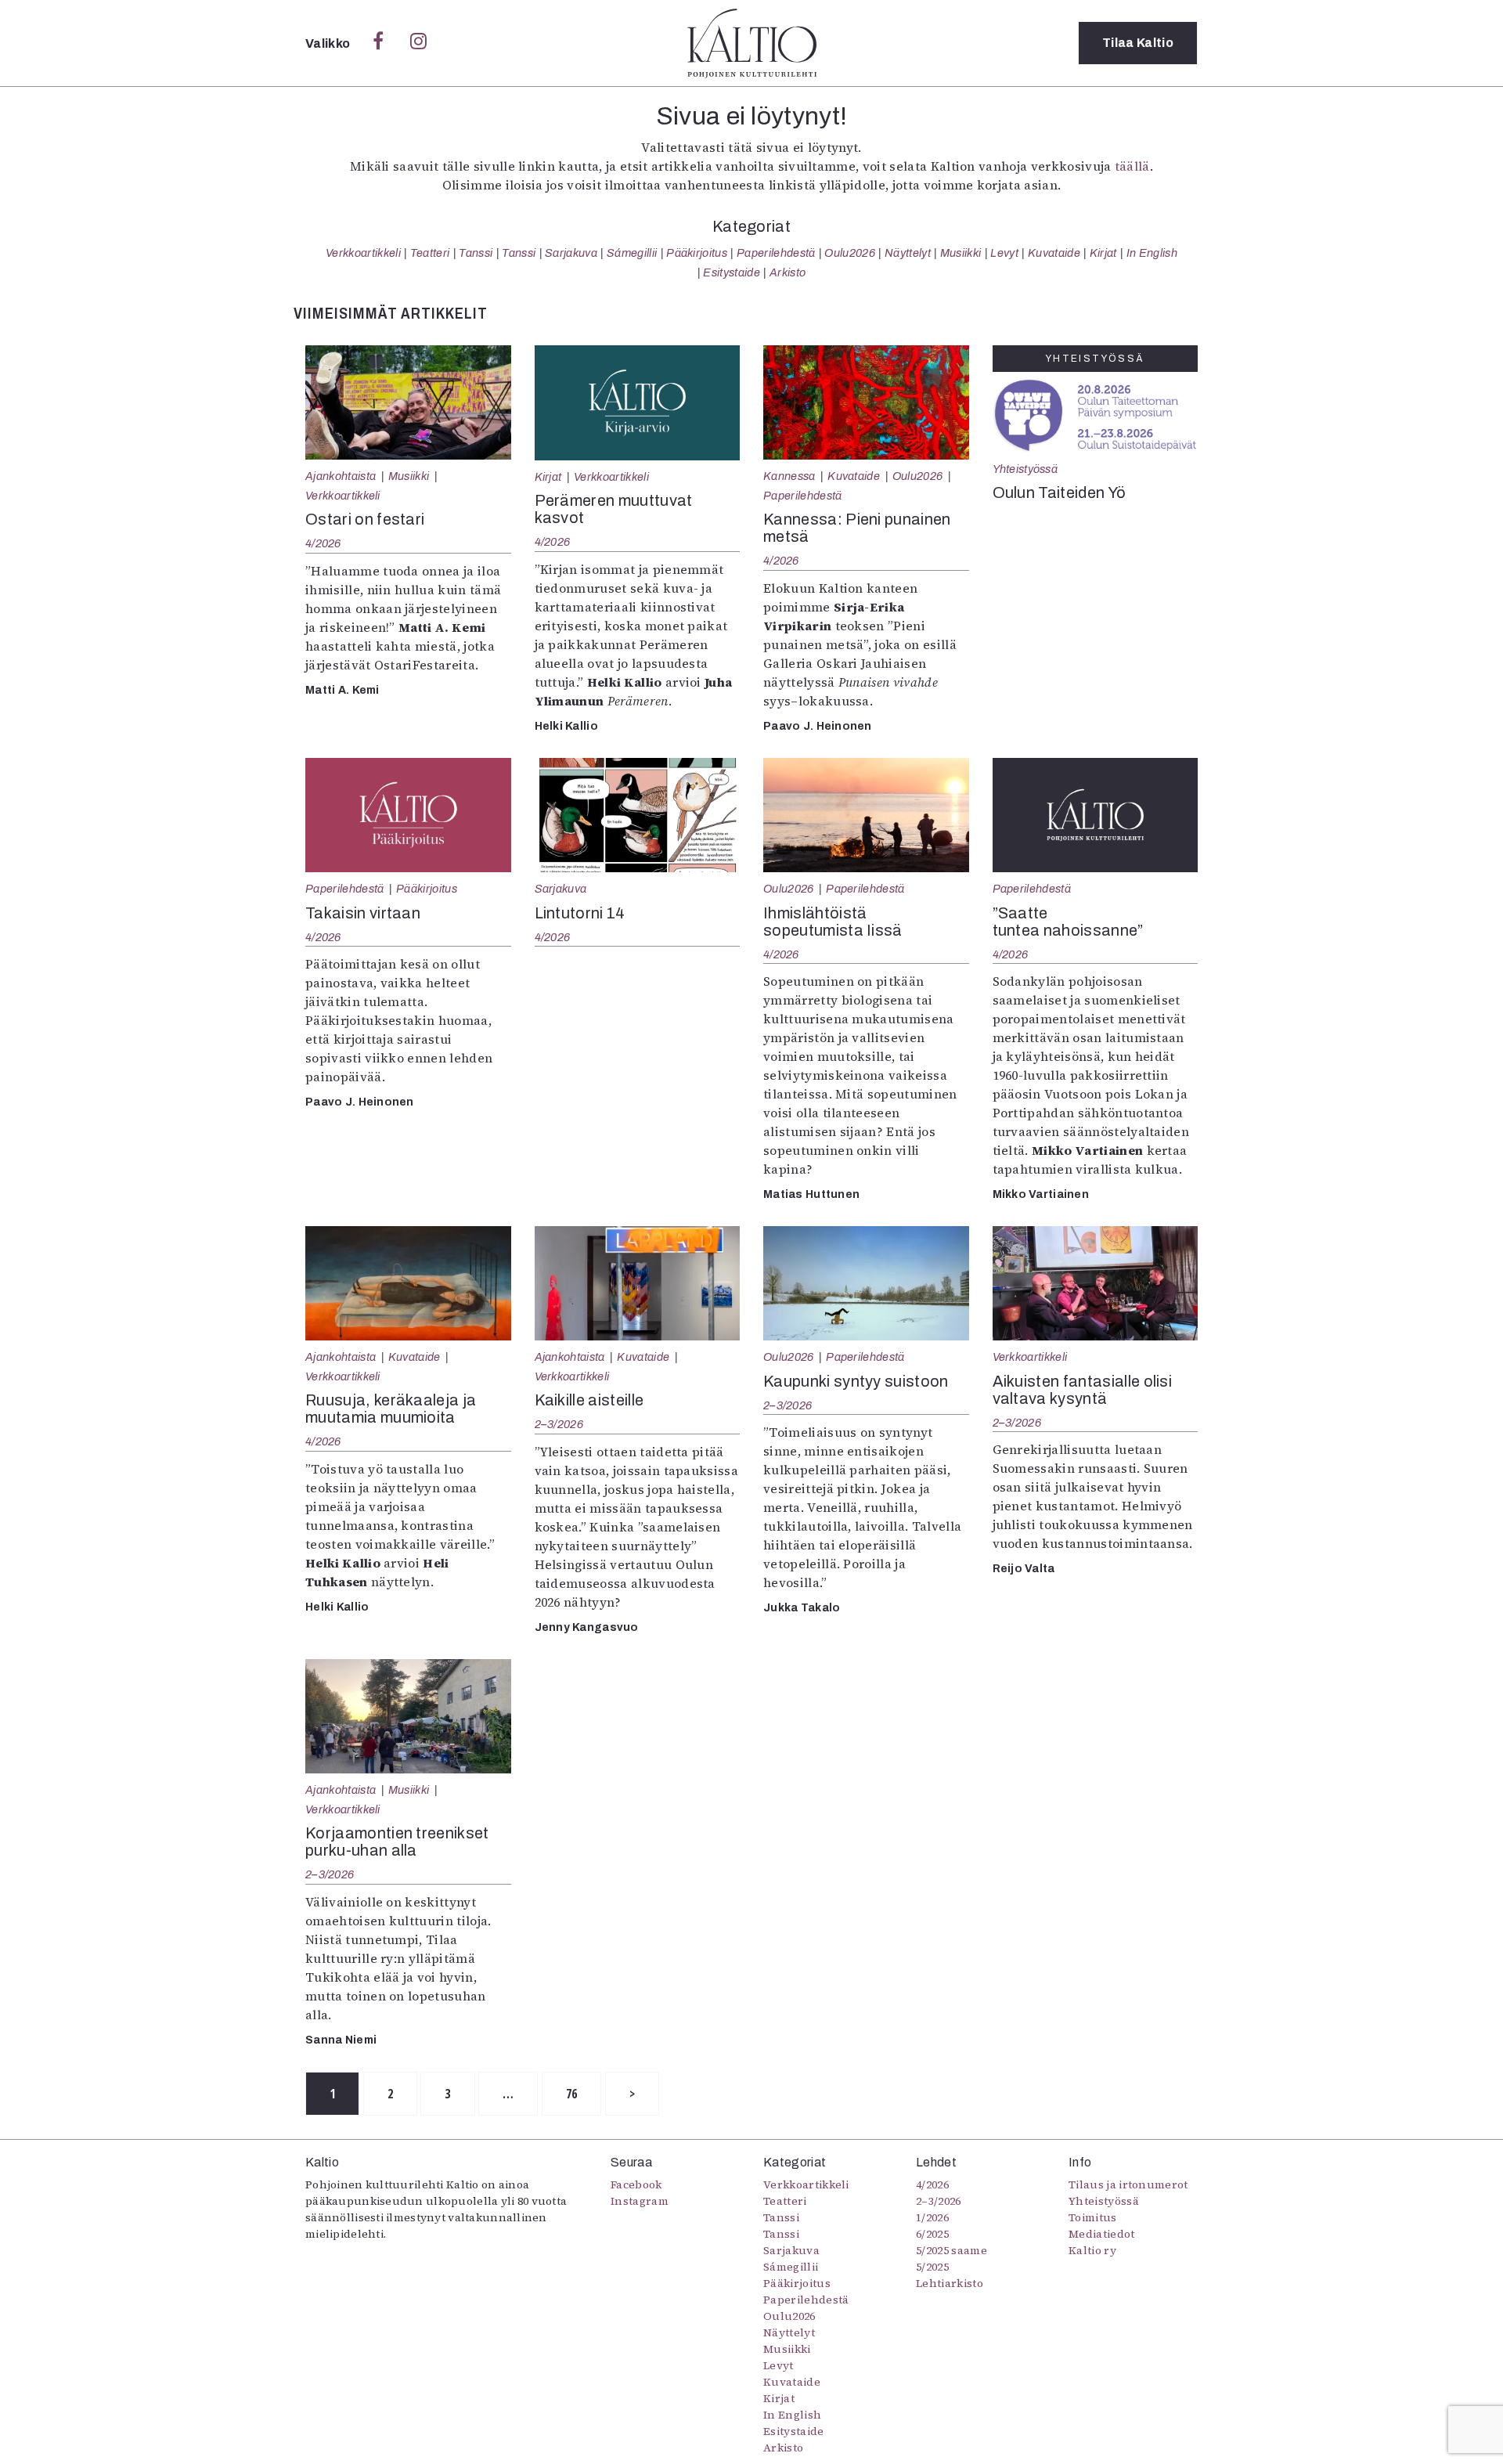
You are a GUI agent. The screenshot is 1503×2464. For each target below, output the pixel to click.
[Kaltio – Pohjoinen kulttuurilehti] (752, 43)
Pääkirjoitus (697, 253)
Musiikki (961, 253)
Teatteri (430, 253)
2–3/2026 (559, 1424)
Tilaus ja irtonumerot (1128, 2184)
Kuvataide (1054, 253)
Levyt (1004, 253)
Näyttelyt (908, 253)
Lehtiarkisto (950, 2283)
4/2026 (323, 543)
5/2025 (932, 2267)
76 (572, 2094)
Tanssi (476, 253)
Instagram (640, 2201)
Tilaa (1138, 43)
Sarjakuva (571, 253)
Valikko (329, 43)
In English (1152, 253)
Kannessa (789, 476)
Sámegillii (632, 253)
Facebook (636, 2184)
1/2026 (932, 2217)
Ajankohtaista (341, 476)
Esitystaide (732, 272)
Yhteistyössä (1025, 469)
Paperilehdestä (776, 253)
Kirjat (1103, 253)
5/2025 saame (952, 2250)
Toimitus (1093, 2217)
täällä (1132, 166)
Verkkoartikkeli (363, 253)
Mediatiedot (1102, 2234)
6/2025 (932, 2234)
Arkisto (788, 272)
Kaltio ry (1092, 2250)
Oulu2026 (850, 253)
